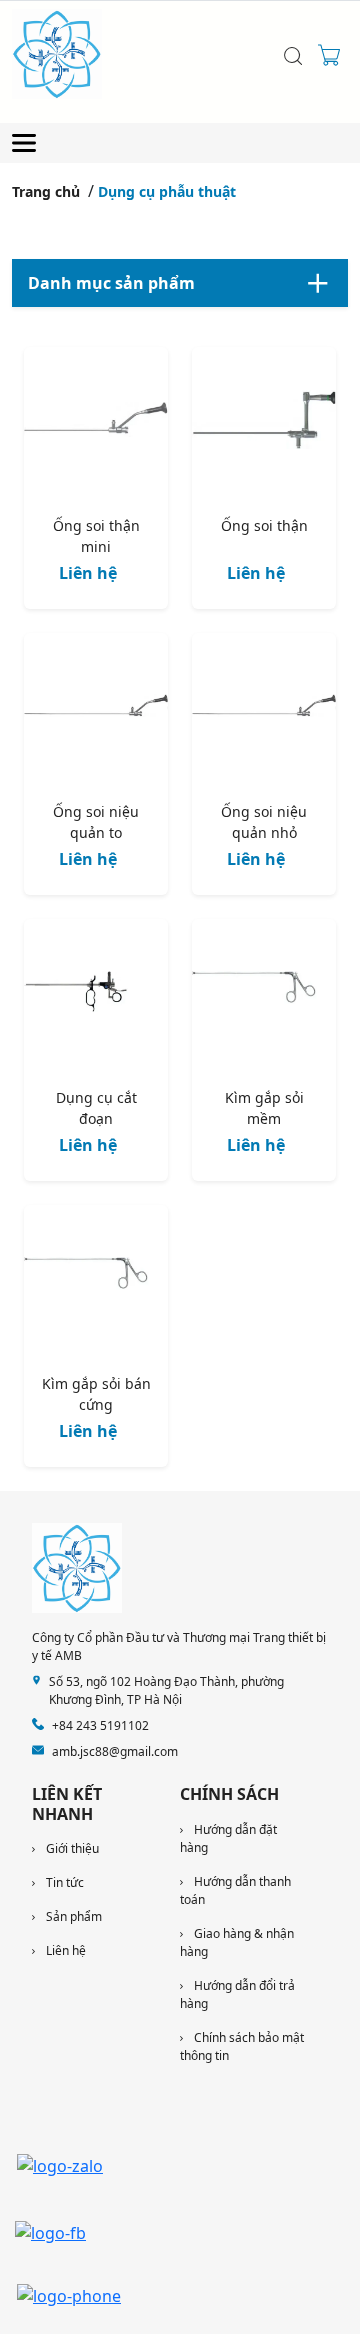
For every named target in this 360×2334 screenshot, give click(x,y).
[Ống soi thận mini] (96, 423)
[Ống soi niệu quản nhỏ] (264, 709)
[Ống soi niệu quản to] (96, 709)
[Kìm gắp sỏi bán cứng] (96, 1281)
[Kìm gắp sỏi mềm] (264, 995)
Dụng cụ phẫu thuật (167, 191)
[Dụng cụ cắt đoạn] (96, 995)
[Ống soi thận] (264, 423)
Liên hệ (88, 573)
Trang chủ (46, 191)
